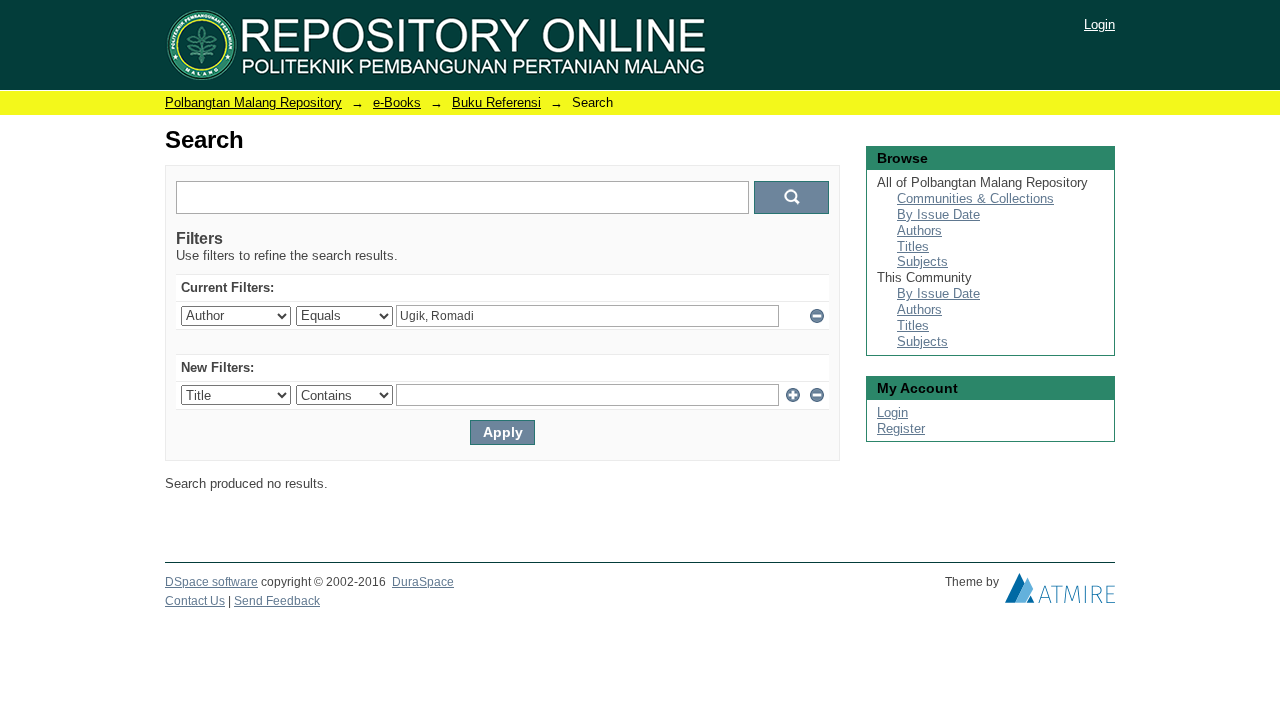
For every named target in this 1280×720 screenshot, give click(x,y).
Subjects (922, 261)
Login (1099, 24)
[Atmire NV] (1060, 593)
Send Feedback (277, 601)
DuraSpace (423, 582)
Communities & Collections (975, 198)
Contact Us (195, 601)
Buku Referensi (496, 102)
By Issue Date (938, 214)
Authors (919, 230)
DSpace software (211, 582)
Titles (913, 246)
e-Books (397, 102)
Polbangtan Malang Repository (253, 102)
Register (901, 428)
